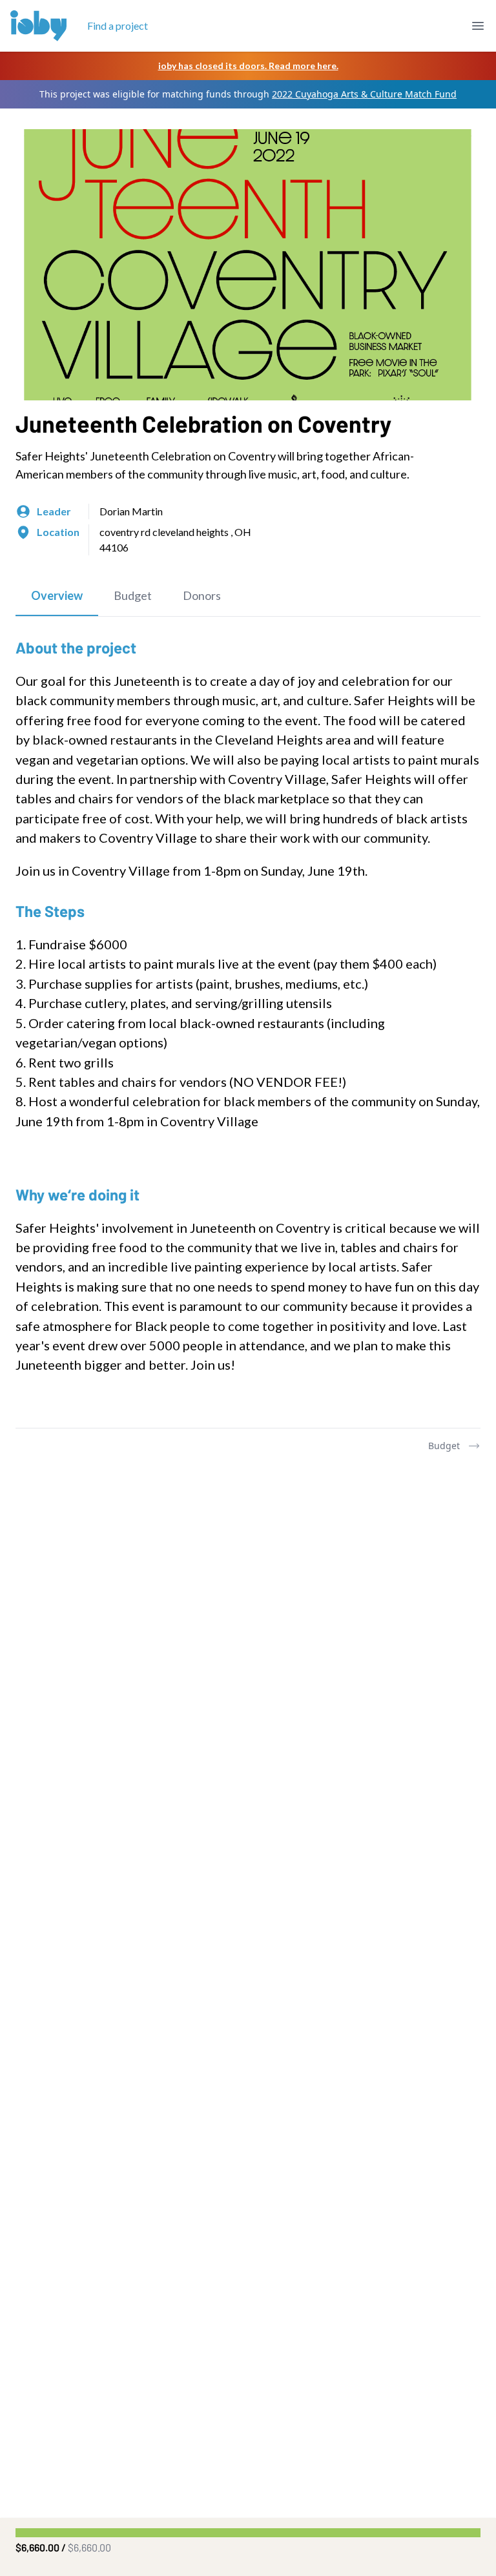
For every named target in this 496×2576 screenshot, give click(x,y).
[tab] (57, 596)
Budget (444, 1446)
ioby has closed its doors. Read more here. (248, 66)
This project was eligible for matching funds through (248, 94)
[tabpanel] (248, 1022)
